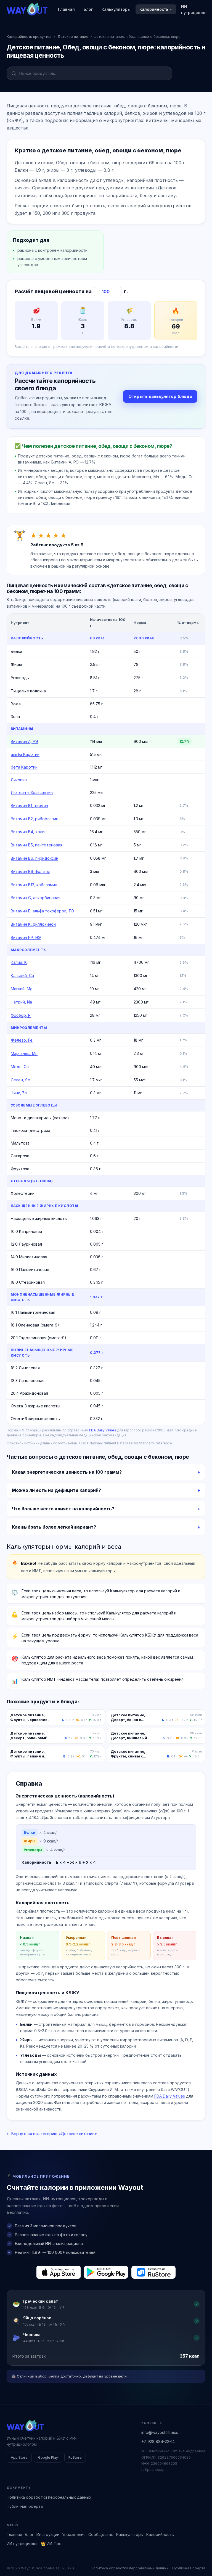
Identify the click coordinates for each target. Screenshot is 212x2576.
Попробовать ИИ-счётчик (138, 1306)
